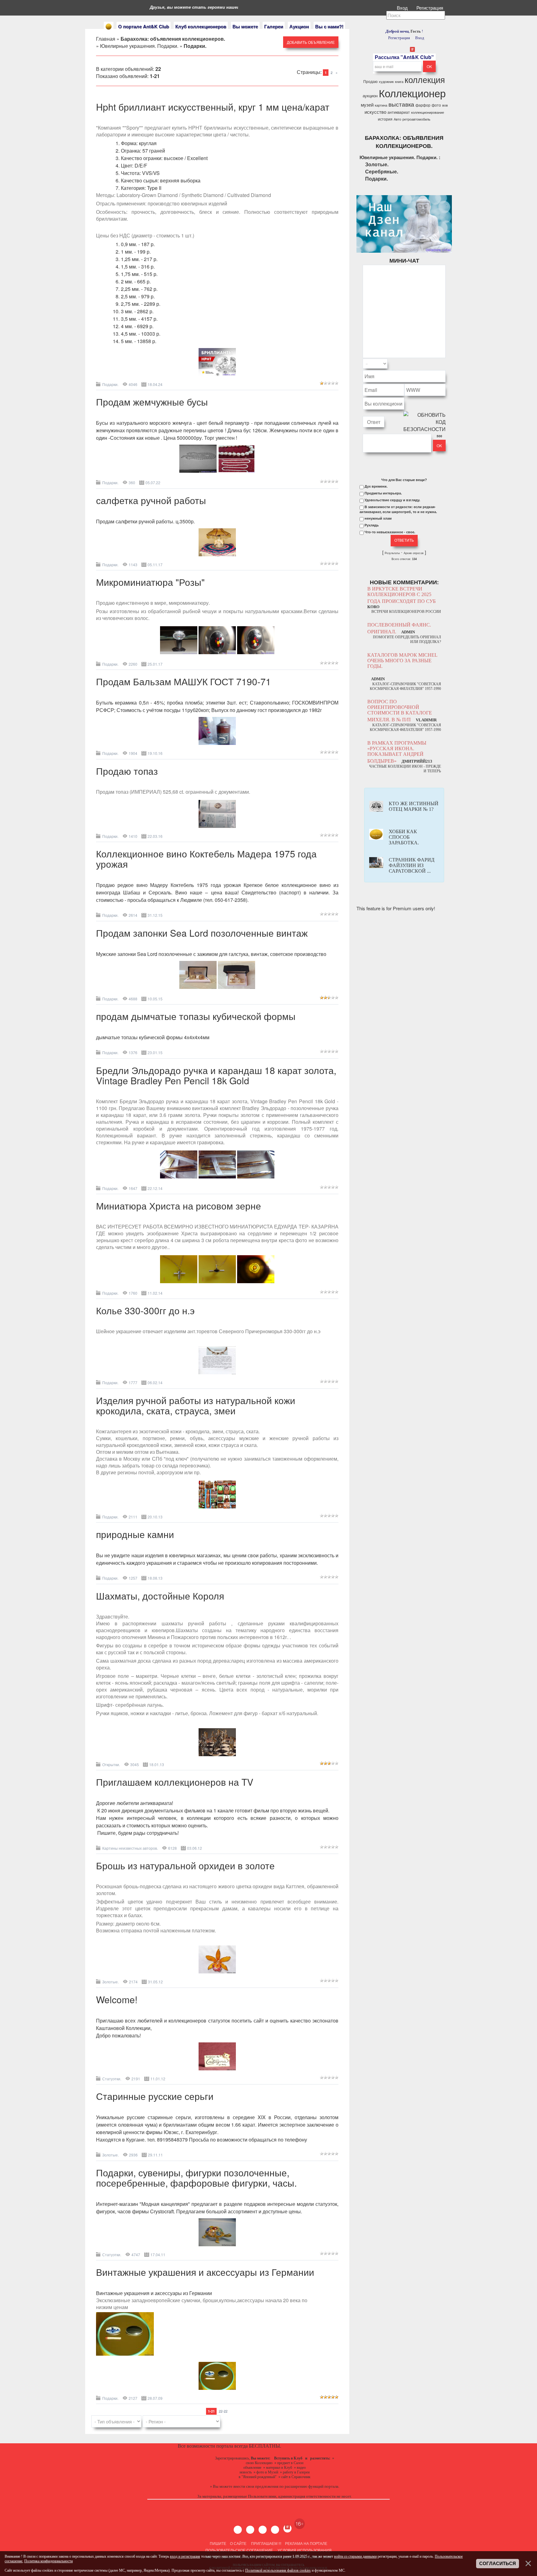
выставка (401, 104)
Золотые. (110, 1982)
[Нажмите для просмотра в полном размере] (217, 374)
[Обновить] (438, 364)
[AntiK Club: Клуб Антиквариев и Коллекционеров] (109, 27)
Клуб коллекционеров (201, 26)
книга (399, 82)
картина (381, 105)
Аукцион (299, 26)
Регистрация (430, 8)
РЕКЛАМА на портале (306, 2543)
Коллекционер (412, 93)
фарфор (423, 105)
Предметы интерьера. (383, 493)
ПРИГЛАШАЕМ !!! (266, 2543)
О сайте (238, 2543)
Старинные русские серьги (155, 2096)
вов (445, 105)
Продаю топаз (127, 771)
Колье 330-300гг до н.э (145, 1310)
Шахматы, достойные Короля (160, 1596)
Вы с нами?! (329, 26)
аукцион (370, 96)
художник (386, 82)
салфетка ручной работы (151, 500)
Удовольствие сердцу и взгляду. (392, 500)
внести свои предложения (256, 2486)
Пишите (218, 2543)
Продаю (370, 81)
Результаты (392, 553)
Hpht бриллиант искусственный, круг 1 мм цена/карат (213, 107)
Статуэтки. (112, 2079)
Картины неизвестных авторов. (130, 1848)
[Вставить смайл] (444, 364)
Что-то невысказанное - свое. (390, 532)
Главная (106, 39)
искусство (375, 112)
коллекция (425, 79)
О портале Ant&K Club (144, 26)
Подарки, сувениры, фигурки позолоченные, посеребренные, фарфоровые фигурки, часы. (196, 2178)
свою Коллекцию (259, 2463)
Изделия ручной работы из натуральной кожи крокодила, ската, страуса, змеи (196, 1405)
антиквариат (399, 112)
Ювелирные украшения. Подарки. (139, 46)
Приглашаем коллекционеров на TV (175, 1782)
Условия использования (304, 2550)
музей (367, 105)
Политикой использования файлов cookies (278, 2570)
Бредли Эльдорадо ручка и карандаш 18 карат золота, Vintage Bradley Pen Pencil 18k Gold (216, 1075)
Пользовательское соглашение (239, 2550)
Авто (397, 119)
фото (436, 105)
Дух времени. (376, 486)
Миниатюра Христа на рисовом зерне (179, 1206)
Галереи (274, 26)
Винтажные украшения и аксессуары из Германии (205, 2272)
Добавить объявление (311, 42)
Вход (403, 8)
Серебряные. (382, 171)
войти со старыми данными (355, 2556)
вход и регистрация (185, 2556)
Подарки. (110, 384)
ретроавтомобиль (416, 119)
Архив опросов (414, 553)
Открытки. (111, 1764)
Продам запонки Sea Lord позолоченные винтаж (202, 933)
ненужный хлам (378, 518)
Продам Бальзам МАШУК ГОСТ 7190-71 (184, 681)
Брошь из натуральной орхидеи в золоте (185, 1865)
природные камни (135, 1534)
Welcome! (117, 1999)
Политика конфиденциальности (48, 2561)
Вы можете (245, 26)
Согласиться (498, 2564)
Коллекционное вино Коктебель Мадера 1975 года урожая (206, 859)
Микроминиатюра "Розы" (150, 582)
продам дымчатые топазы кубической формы (196, 1016)
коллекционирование (428, 112)
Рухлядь (372, 525)
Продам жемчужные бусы (152, 402)
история (385, 119)
